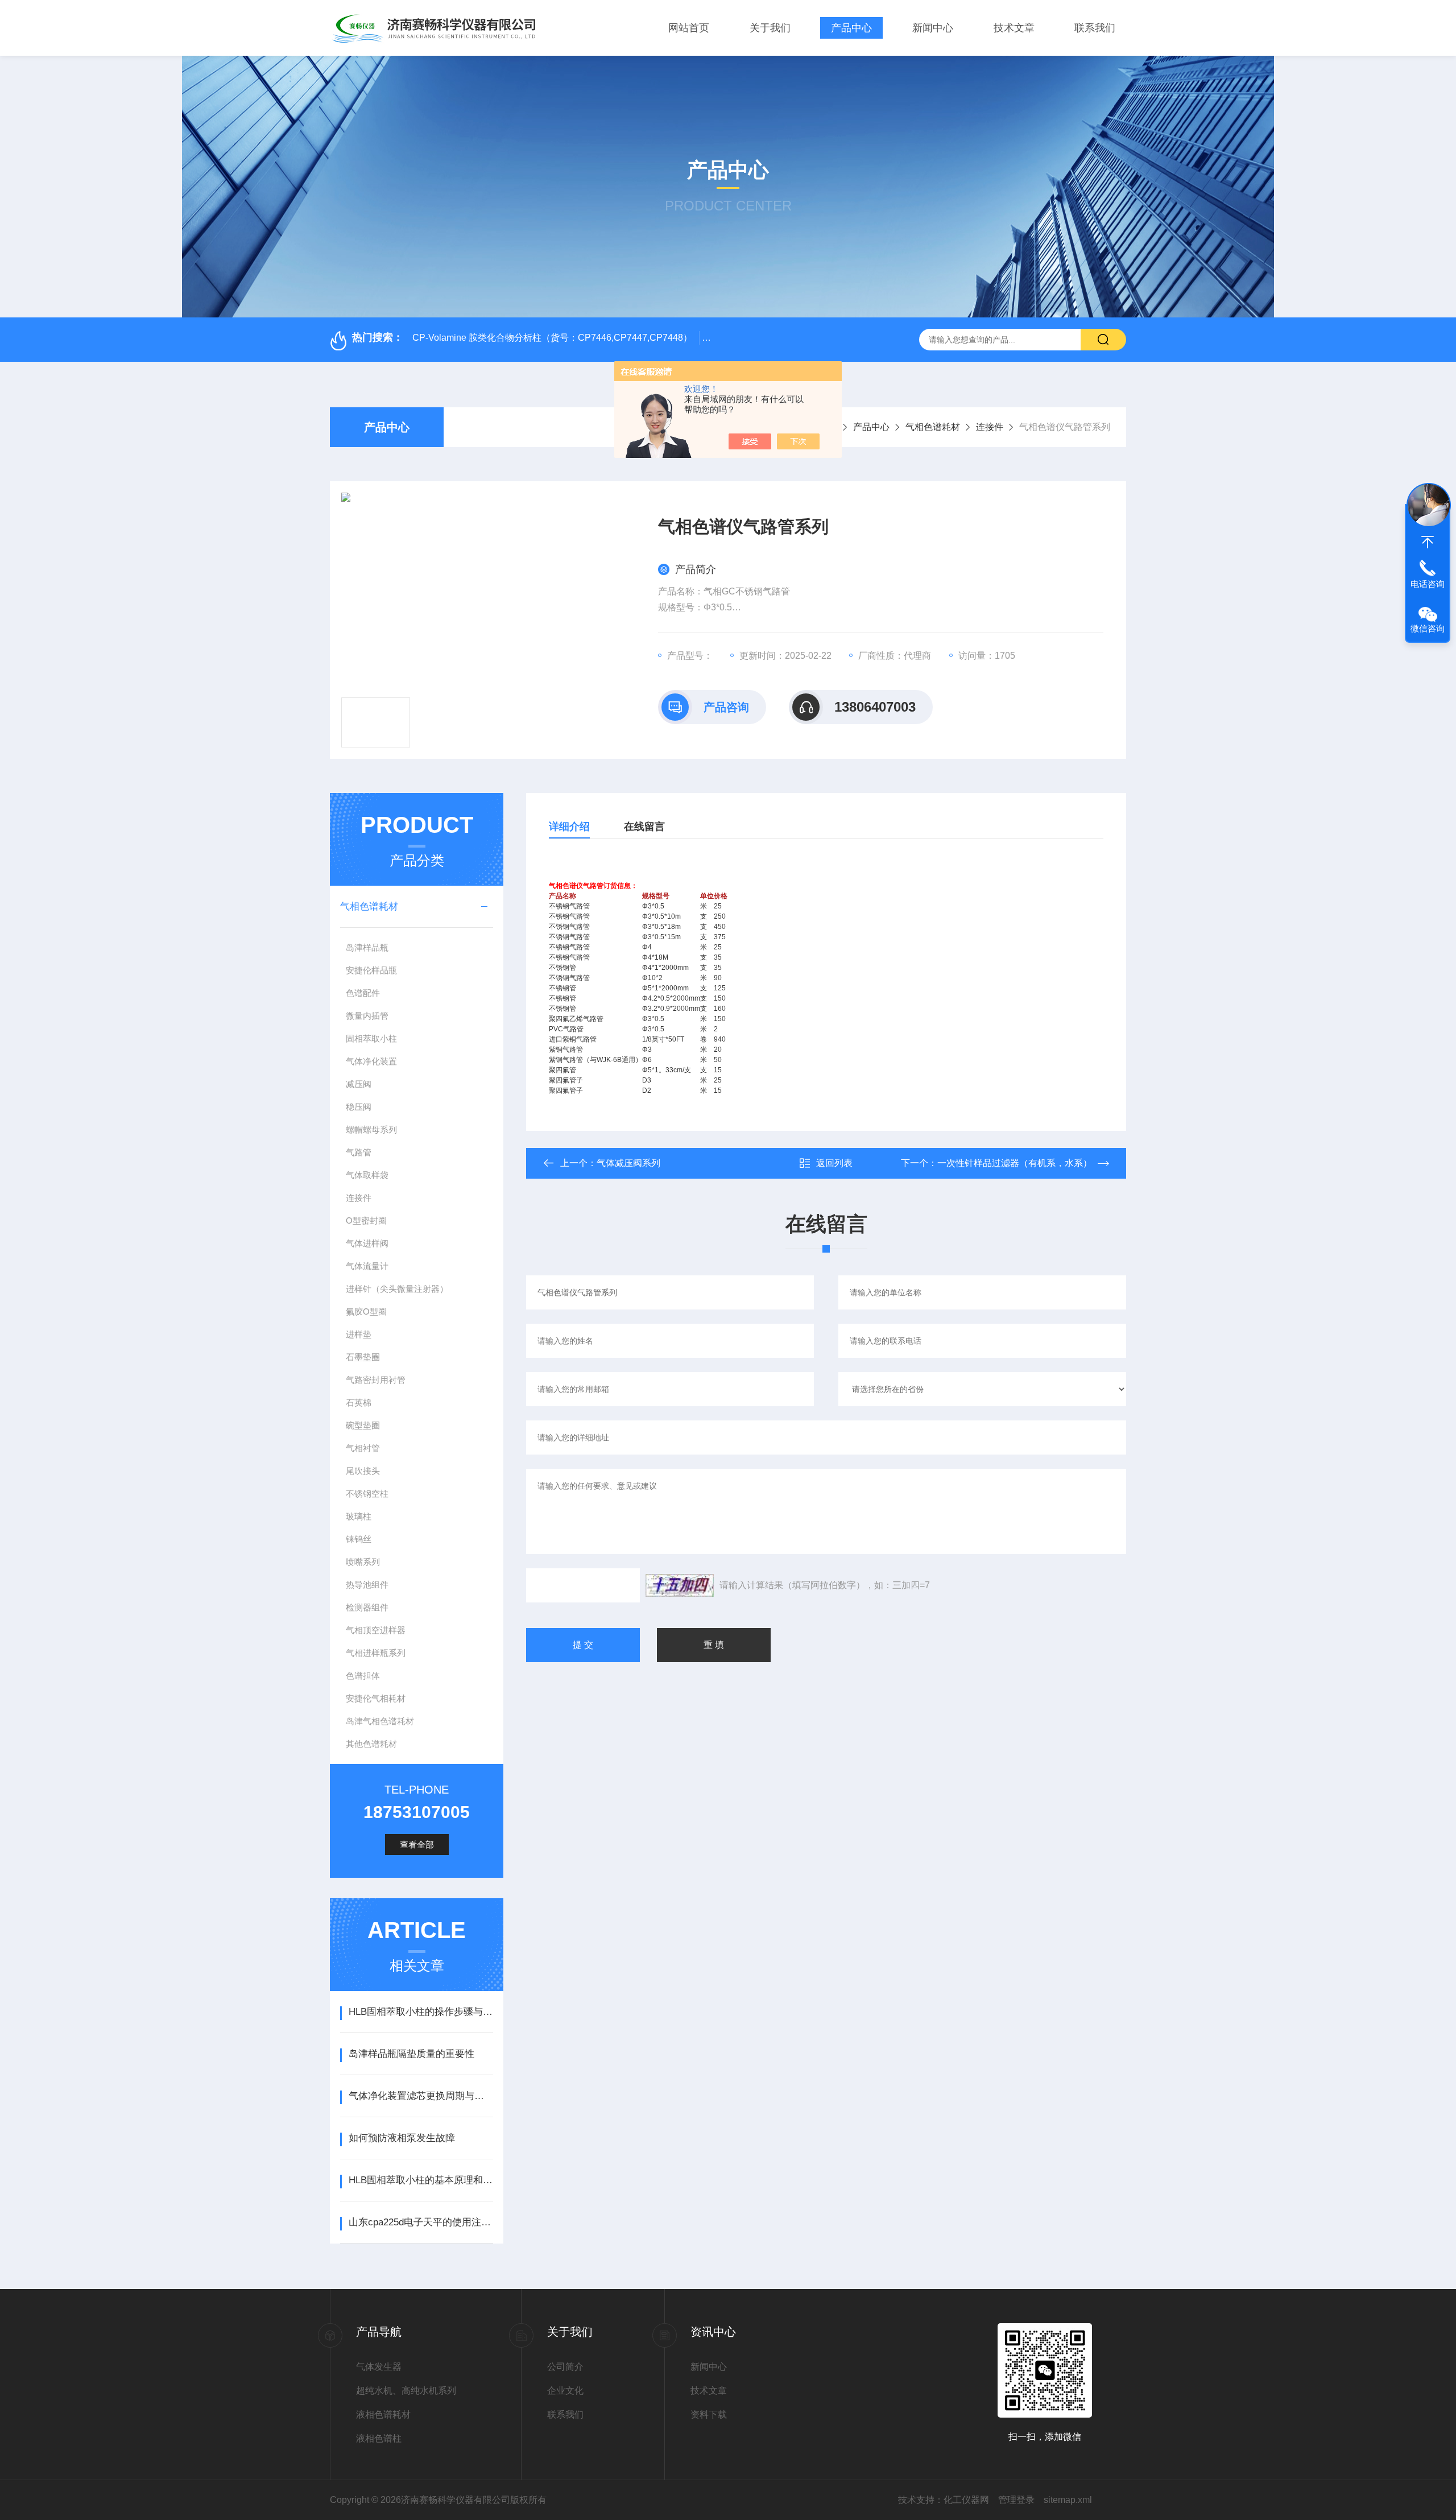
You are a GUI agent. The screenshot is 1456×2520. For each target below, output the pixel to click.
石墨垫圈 (363, 1357)
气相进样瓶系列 (376, 1653)
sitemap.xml (1068, 2500)
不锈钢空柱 (367, 1494)
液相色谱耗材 (383, 2414)
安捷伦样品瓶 (371, 970)
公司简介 (565, 2367)
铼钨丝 (359, 1539)
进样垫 (359, 1334)
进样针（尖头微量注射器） (397, 1289)
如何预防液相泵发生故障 (402, 2138)
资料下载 (709, 2414)
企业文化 (565, 2391)
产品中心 (851, 28)
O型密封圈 (366, 1220)
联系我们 (1095, 28)
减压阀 (359, 1084)
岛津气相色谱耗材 (380, 1721)
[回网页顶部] (1428, 542)
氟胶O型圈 (366, 1311)
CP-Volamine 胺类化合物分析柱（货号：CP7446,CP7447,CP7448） (552, 338)
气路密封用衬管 (376, 1380)
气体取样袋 (367, 1175)
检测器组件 (367, 1607)
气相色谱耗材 (933, 427)
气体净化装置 (371, 1061)
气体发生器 (379, 2367)
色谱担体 (363, 1676)
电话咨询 (1428, 584)
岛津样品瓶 (367, 947)
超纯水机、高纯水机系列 (406, 2391)
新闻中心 (933, 28)
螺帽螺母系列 (371, 1129)
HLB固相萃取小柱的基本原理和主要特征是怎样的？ (421, 2180)
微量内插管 (367, 1016)
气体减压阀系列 (628, 1163)
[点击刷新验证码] (680, 1585)
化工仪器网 (966, 2500)
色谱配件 (363, 993)
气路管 (359, 1152)
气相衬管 (363, 1448)
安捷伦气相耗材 (376, 1698)
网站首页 (689, 28)
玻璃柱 (359, 1516)
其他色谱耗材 (371, 1744)
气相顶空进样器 (376, 1630)
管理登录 (1016, 2500)
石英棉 (359, 1402)
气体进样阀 (367, 1243)
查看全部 (417, 1844)
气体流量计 (367, 1266)
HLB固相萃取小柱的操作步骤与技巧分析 (421, 2012)
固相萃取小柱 (371, 1038)
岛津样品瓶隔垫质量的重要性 (411, 2054)
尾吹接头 (363, 1471)
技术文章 (1014, 28)
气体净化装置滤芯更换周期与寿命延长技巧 (421, 2096)
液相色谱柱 (379, 2438)
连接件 (990, 427)
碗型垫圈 (363, 1425)
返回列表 (834, 1163)
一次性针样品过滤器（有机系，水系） (1015, 1163)
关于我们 (770, 28)
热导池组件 (367, 1585)
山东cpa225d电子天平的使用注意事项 (421, 2222)
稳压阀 (359, 1107)
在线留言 (644, 827)
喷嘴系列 (363, 1562)
